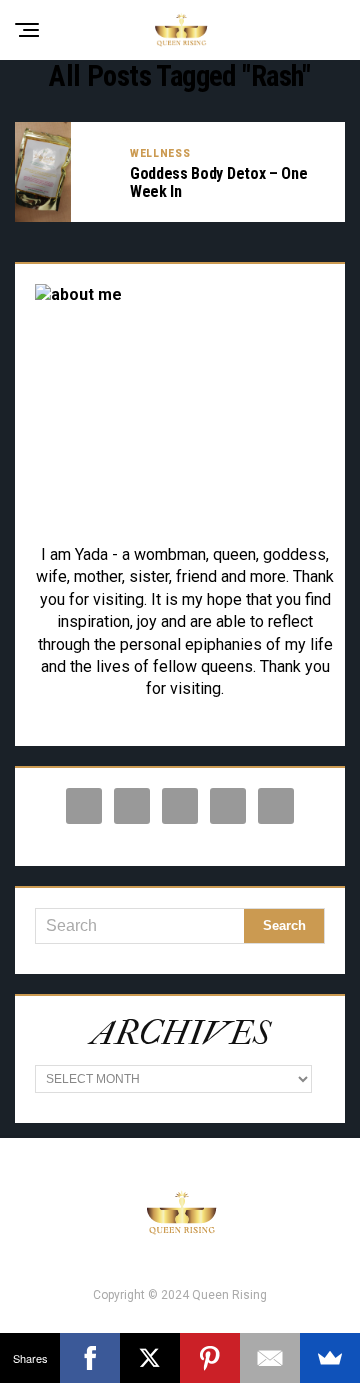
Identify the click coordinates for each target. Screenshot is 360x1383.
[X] (150, 1358)
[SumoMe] (330, 1358)
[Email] (270, 1358)
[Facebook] (90, 1358)
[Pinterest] (210, 1358)
